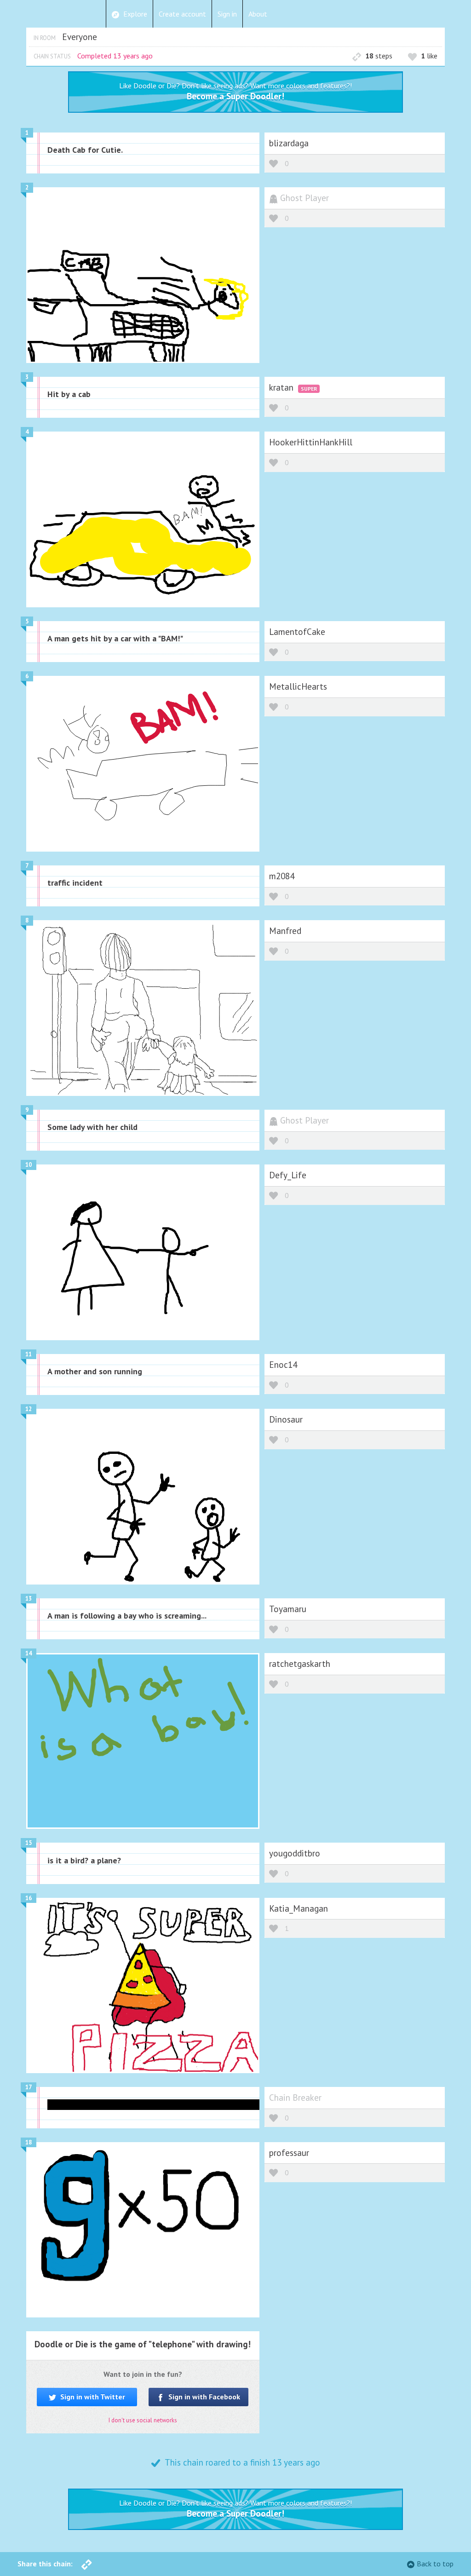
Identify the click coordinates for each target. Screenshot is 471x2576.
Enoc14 (283, 1364)
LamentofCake (297, 631)
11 (29, 1354)
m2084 (282, 876)
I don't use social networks (143, 2420)
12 (29, 1409)
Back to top (435, 2564)
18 (29, 2142)
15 (29, 1843)
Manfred (285, 931)
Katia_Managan (299, 1908)
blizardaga (289, 143)
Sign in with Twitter (92, 2397)
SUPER (309, 389)
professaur (289, 2152)
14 (29, 1653)
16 (29, 1898)
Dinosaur (286, 1419)
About (258, 14)
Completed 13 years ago (115, 56)
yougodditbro (295, 1853)
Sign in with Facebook (203, 2397)
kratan (282, 387)
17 (29, 2087)
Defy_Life (288, 1175)
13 (29, 1599)
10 (29, 1165)
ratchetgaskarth (300, 1663)
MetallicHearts (298, 686)
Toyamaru (288, 1609)
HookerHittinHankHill (311, 442)
